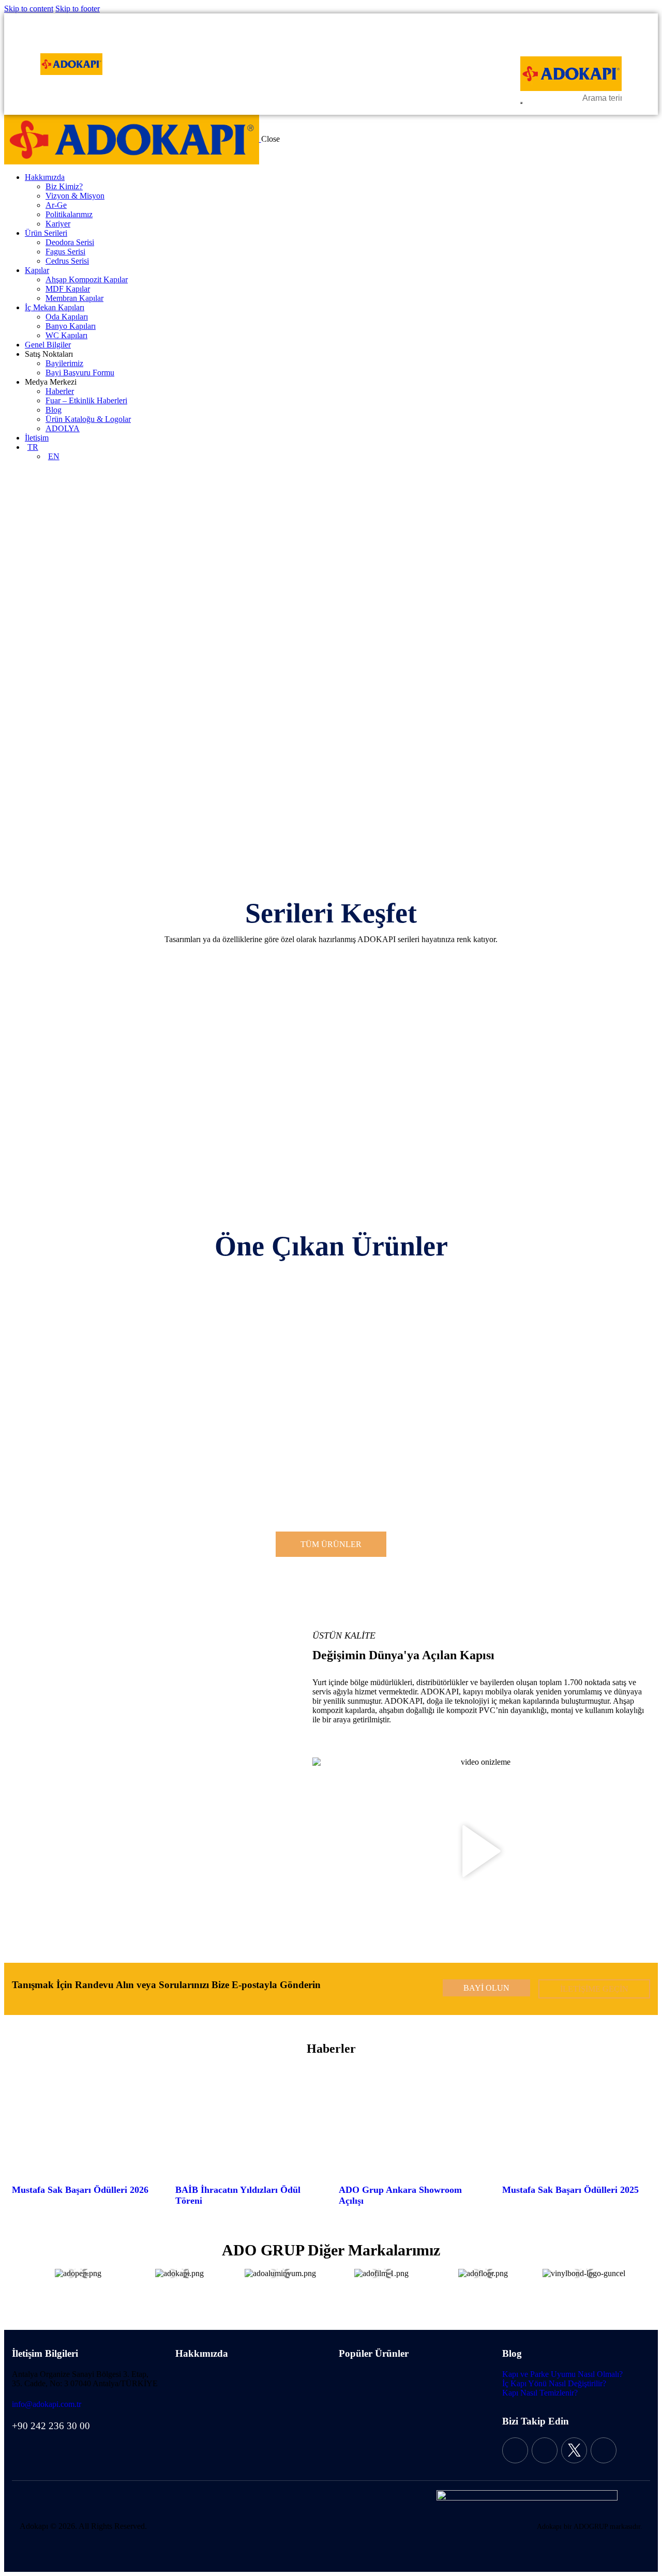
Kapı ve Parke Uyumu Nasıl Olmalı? (562, 2374)
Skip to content (29, 9)
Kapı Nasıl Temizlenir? (540, 2393)
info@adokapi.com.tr (47, 2404)
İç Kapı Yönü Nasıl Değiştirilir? (554, 2383)
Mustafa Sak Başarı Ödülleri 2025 (570, 2190)
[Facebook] (515, 2450)
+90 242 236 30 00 (51, 2426)
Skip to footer (78, 9)
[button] (482, 1852)
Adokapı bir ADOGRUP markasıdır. (590, 2527)
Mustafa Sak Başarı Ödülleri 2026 (80, 2190)
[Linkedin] (604, 2450)
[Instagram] (545, 2450)
